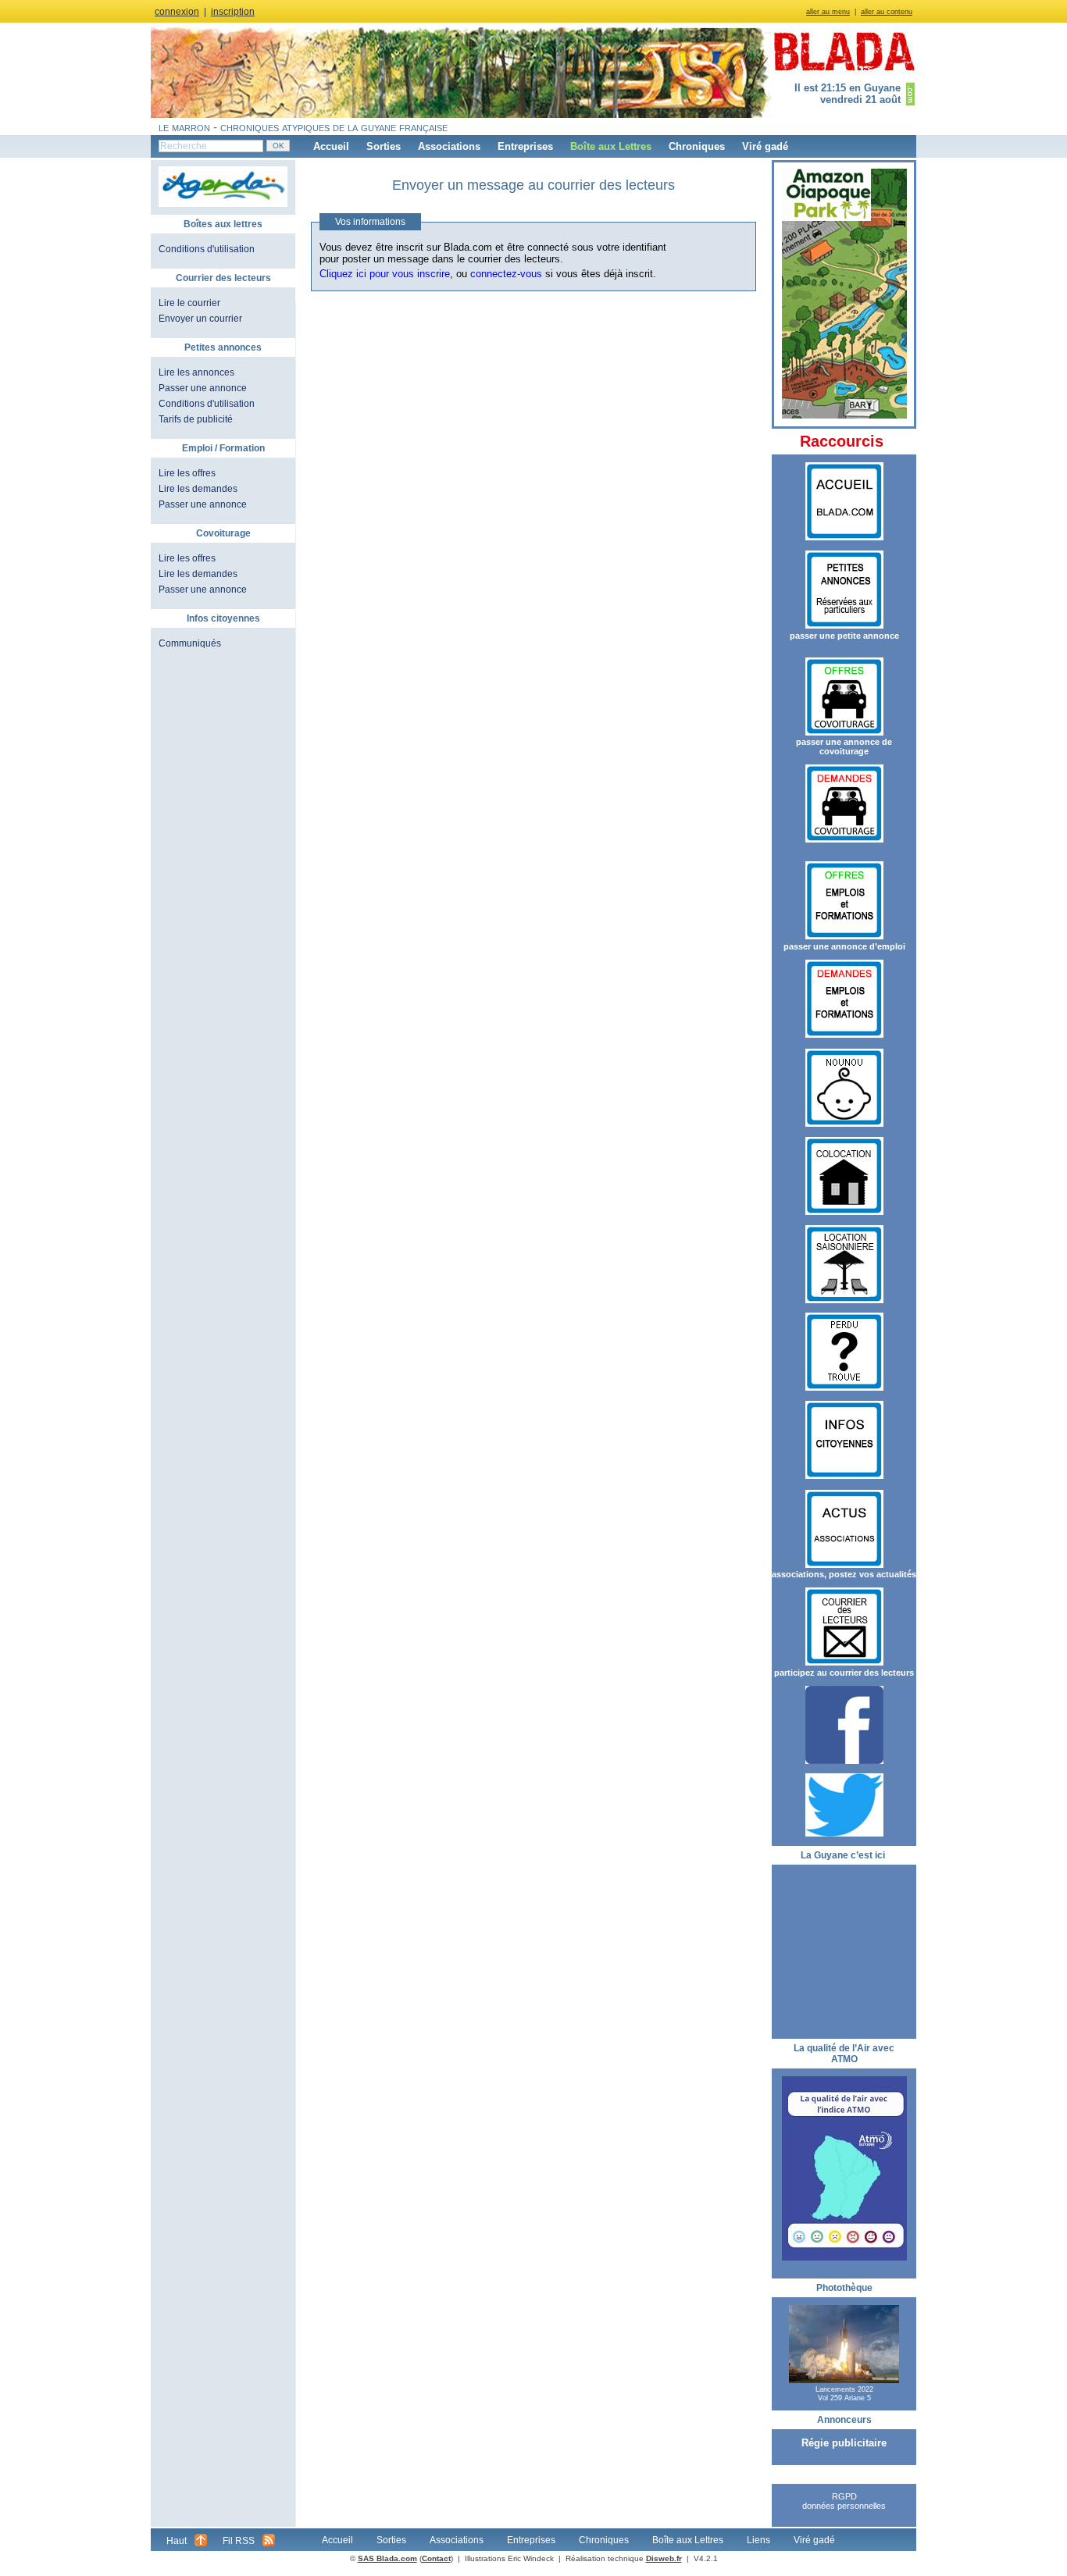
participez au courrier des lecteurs (844, 1673)
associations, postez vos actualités (844, 1574)
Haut (177, 2541)
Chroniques (697, 146)
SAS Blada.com (387, 2558)
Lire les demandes (198, 489)
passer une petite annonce (844, 636)
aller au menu (828, 12)
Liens (758, 2540)
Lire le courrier (189, 303)
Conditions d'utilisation (207, 249)
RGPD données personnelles (844, 2501)
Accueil (331, 146)
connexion (177, 12)
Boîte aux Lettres (611, 146)
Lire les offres (187, 473)
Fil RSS (239, 2541)
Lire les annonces (196, 372)
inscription (233, 12)
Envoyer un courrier (200, 319)
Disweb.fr (664, 2558)
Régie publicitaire (844, 2443)
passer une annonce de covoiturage (844, 746)
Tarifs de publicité (196, 419)
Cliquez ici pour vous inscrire (385, 274)
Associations (449, 146)
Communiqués (190, 643)
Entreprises (525, 146)
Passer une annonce (203, 388)
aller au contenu (887, 12)
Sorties (384, 146)
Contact (436, 2558)
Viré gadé (765, 146)
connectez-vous (506, 274)
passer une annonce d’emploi (844, 946)
